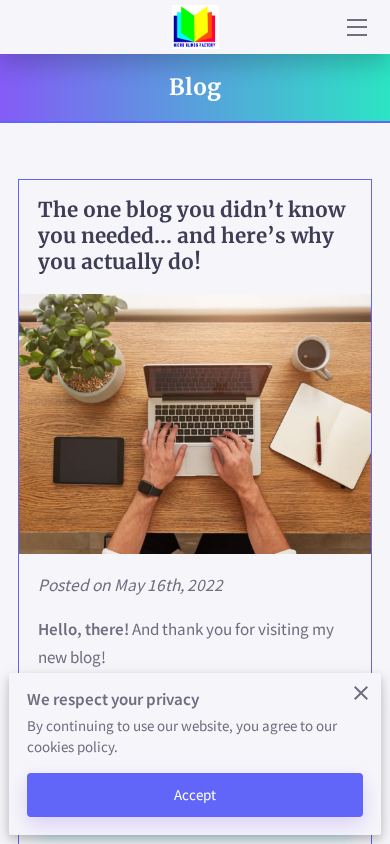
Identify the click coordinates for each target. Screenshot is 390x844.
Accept (195, 794)
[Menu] (355, 27)
